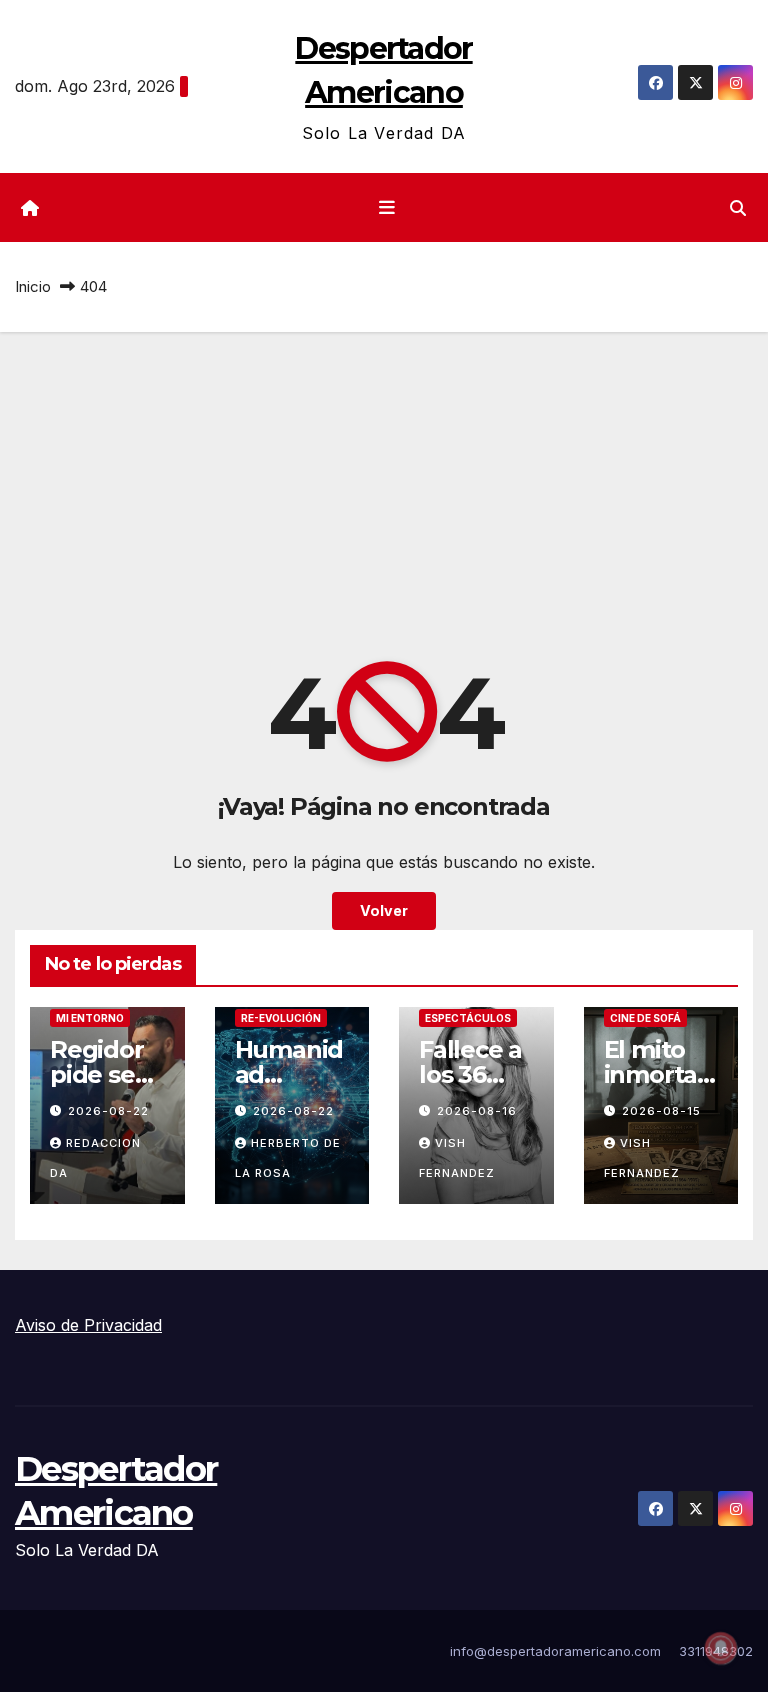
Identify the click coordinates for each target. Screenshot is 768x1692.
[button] (738, 208)
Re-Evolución (281, 1018)
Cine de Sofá (645, 1018)
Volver (384, 910)
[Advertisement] (384, 482)
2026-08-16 (477, 1111)
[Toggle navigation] (388, 208)
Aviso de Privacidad (88, 1325)
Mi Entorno (90, 1018)
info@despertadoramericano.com (555, 1651)
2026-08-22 (108, 1111)
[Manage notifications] (721, 1648)
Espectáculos (468, 1018)
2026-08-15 (661, 1111)
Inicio (33, 286)
